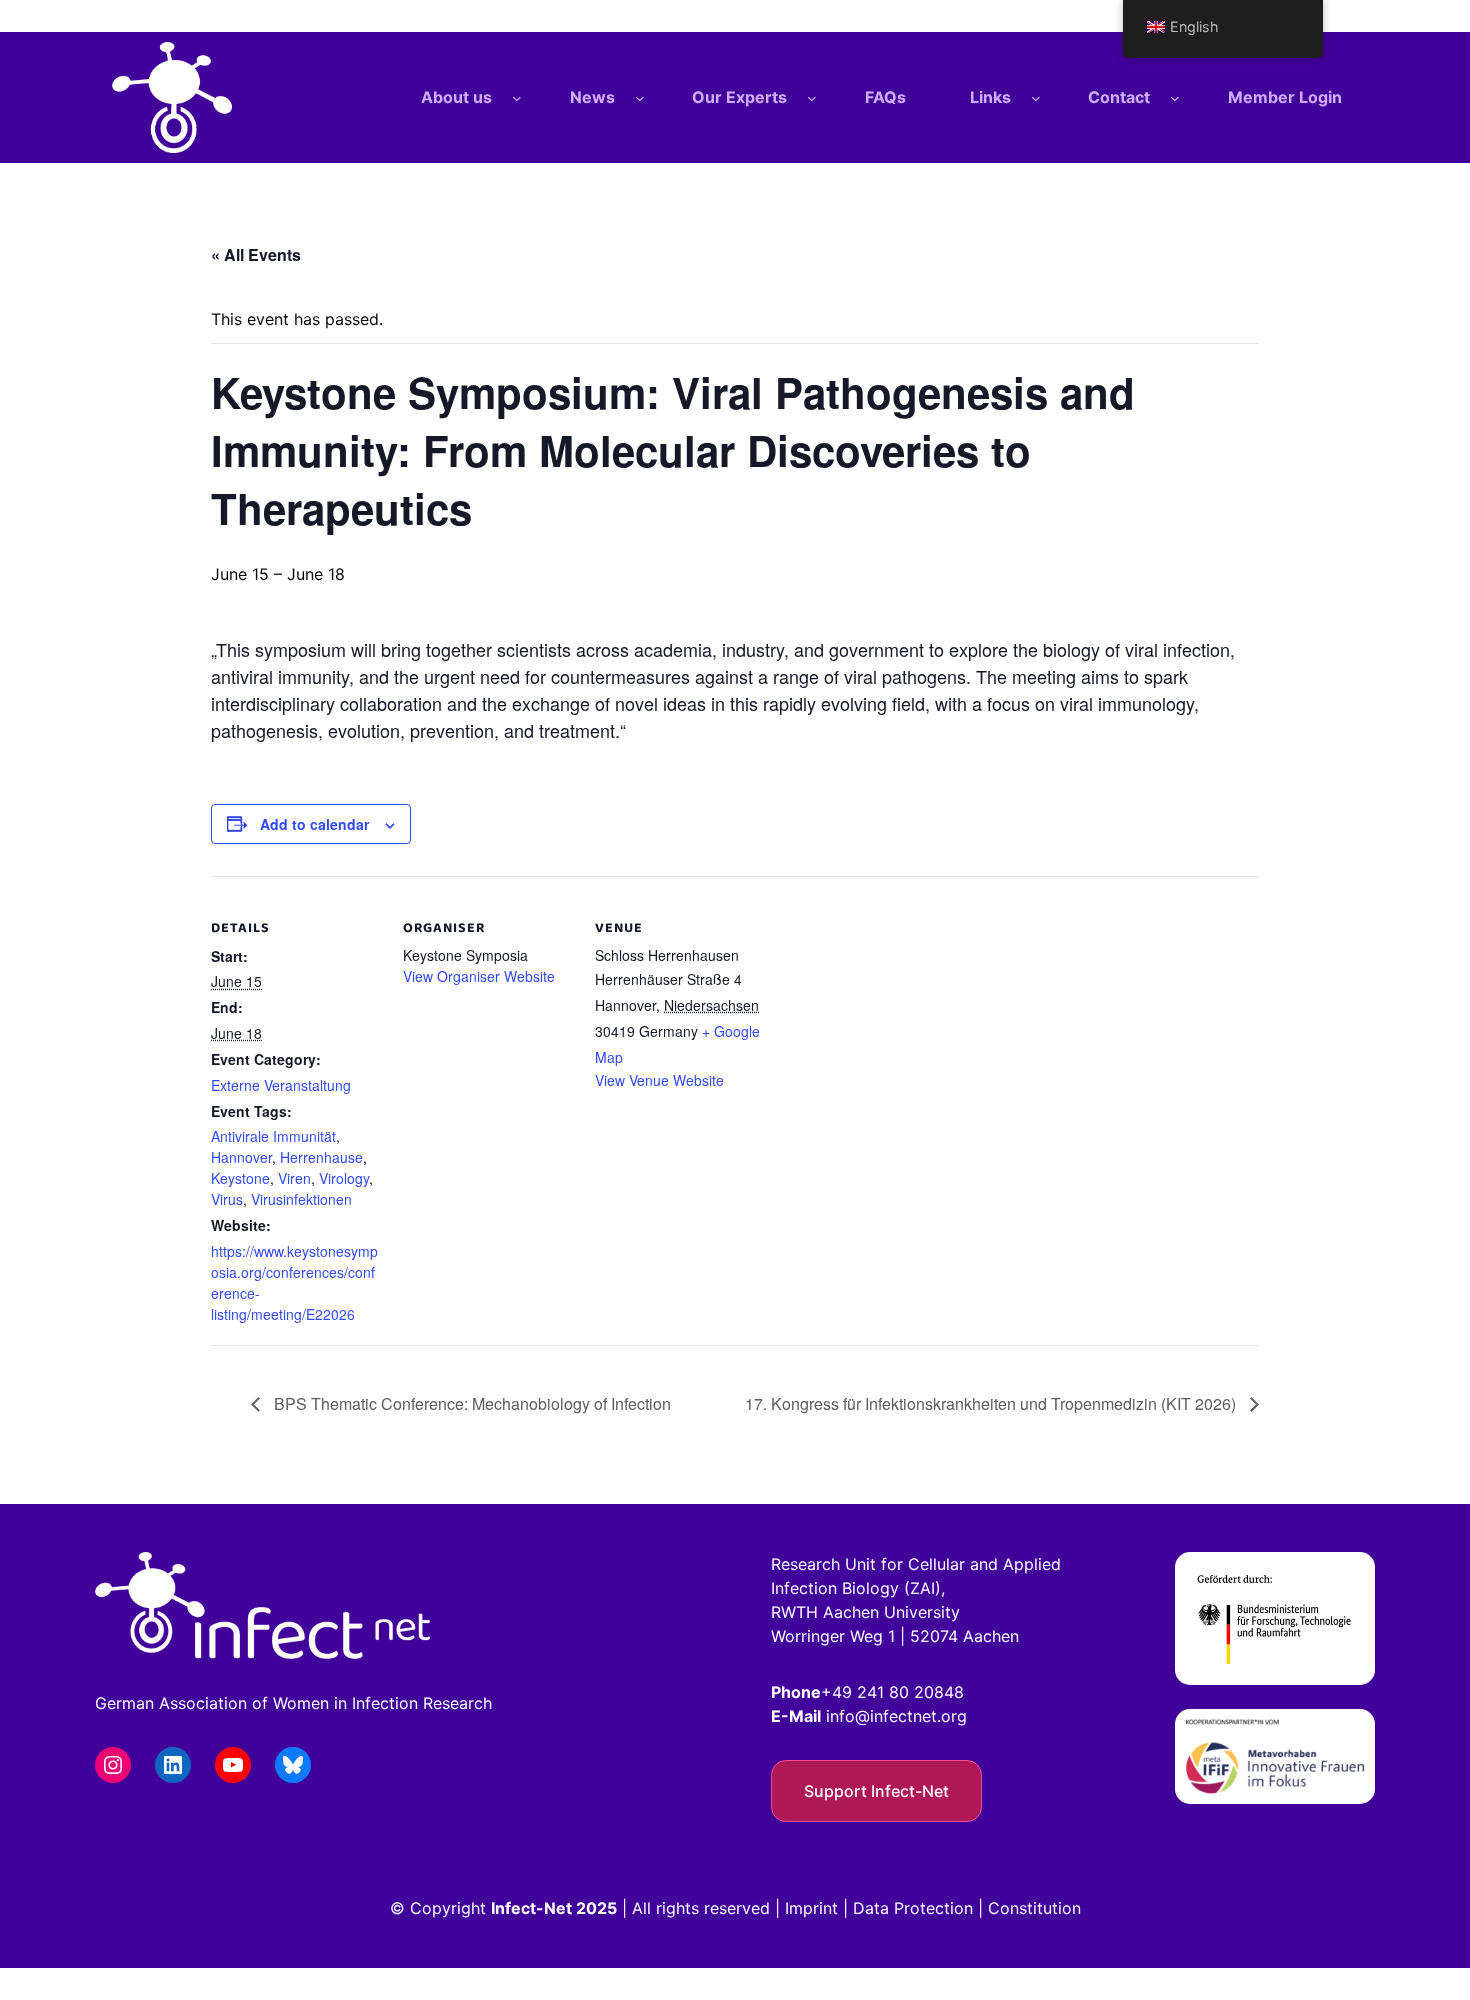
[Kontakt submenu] (1175, 98)
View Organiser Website (479, 976)
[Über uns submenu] (517, 98)
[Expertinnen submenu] (812, 98)
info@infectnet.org (896, 1716)
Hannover (241, 1157)
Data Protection (913, 1908)
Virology (344, 1178)
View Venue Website (659, 1080)
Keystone (240, 1178)
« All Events (256, 254)
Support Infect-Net (876, 1791)
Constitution (1034, 1908)
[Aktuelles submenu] (640, 98)
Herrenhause (321, 1157)
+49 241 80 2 (872, 1692)
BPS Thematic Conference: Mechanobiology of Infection (470, 1403)
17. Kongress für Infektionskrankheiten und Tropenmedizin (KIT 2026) (992, 1403)
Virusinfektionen (301, 1199)
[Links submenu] (1036, 98)
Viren (294, 1178)
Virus (227, 1199)
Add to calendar (314, 824)
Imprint (811, 1908)
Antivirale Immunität (273, 1136)
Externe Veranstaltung (281, 1085)
